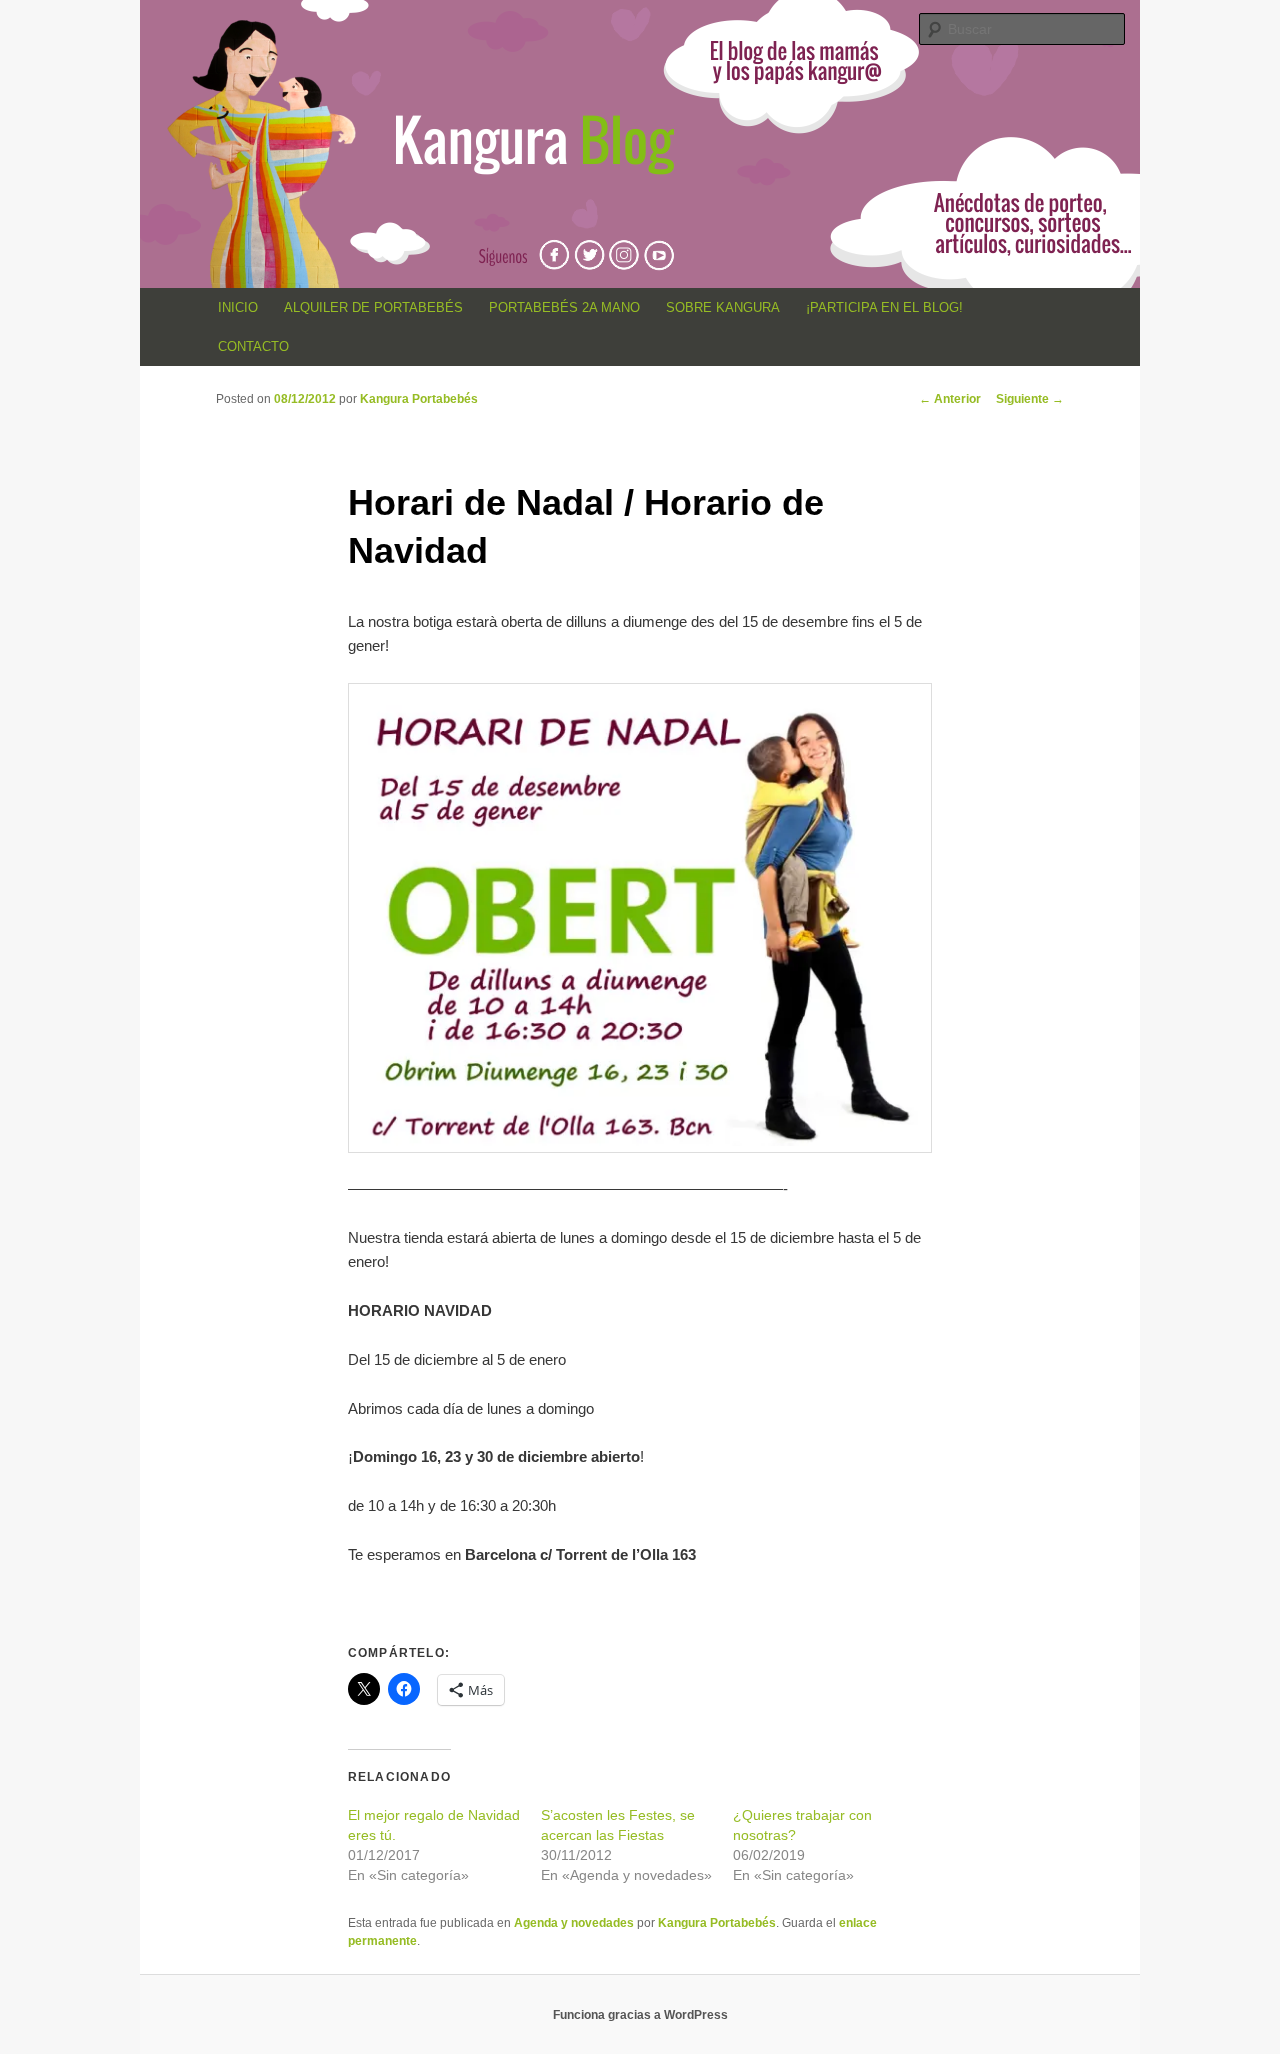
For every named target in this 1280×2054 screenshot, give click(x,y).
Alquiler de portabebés (373, 307)
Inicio (238, 307)
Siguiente (1030, 399)
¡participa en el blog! (884, 307)
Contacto (253, 346)
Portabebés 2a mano (564, 307)
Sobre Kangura (723, 307)
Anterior (950, 399)
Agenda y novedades (574, 1923)
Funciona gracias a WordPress (640, 2015)
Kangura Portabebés (419, 399)
